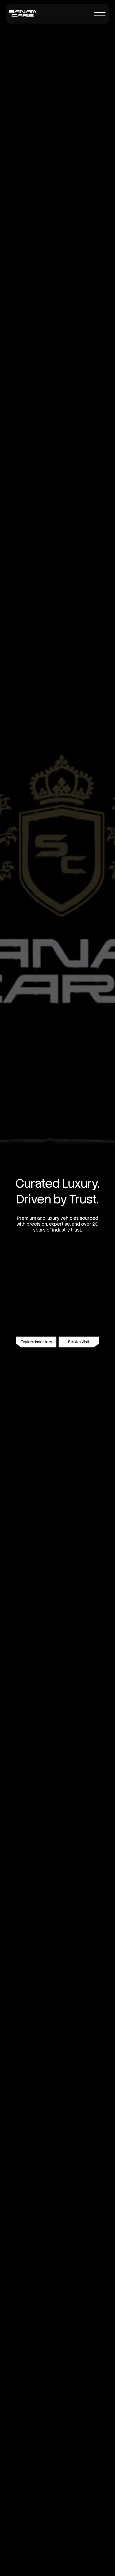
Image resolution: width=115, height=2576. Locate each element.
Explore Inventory (37, 1342)
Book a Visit (79, 1342)
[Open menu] (100, 14)
